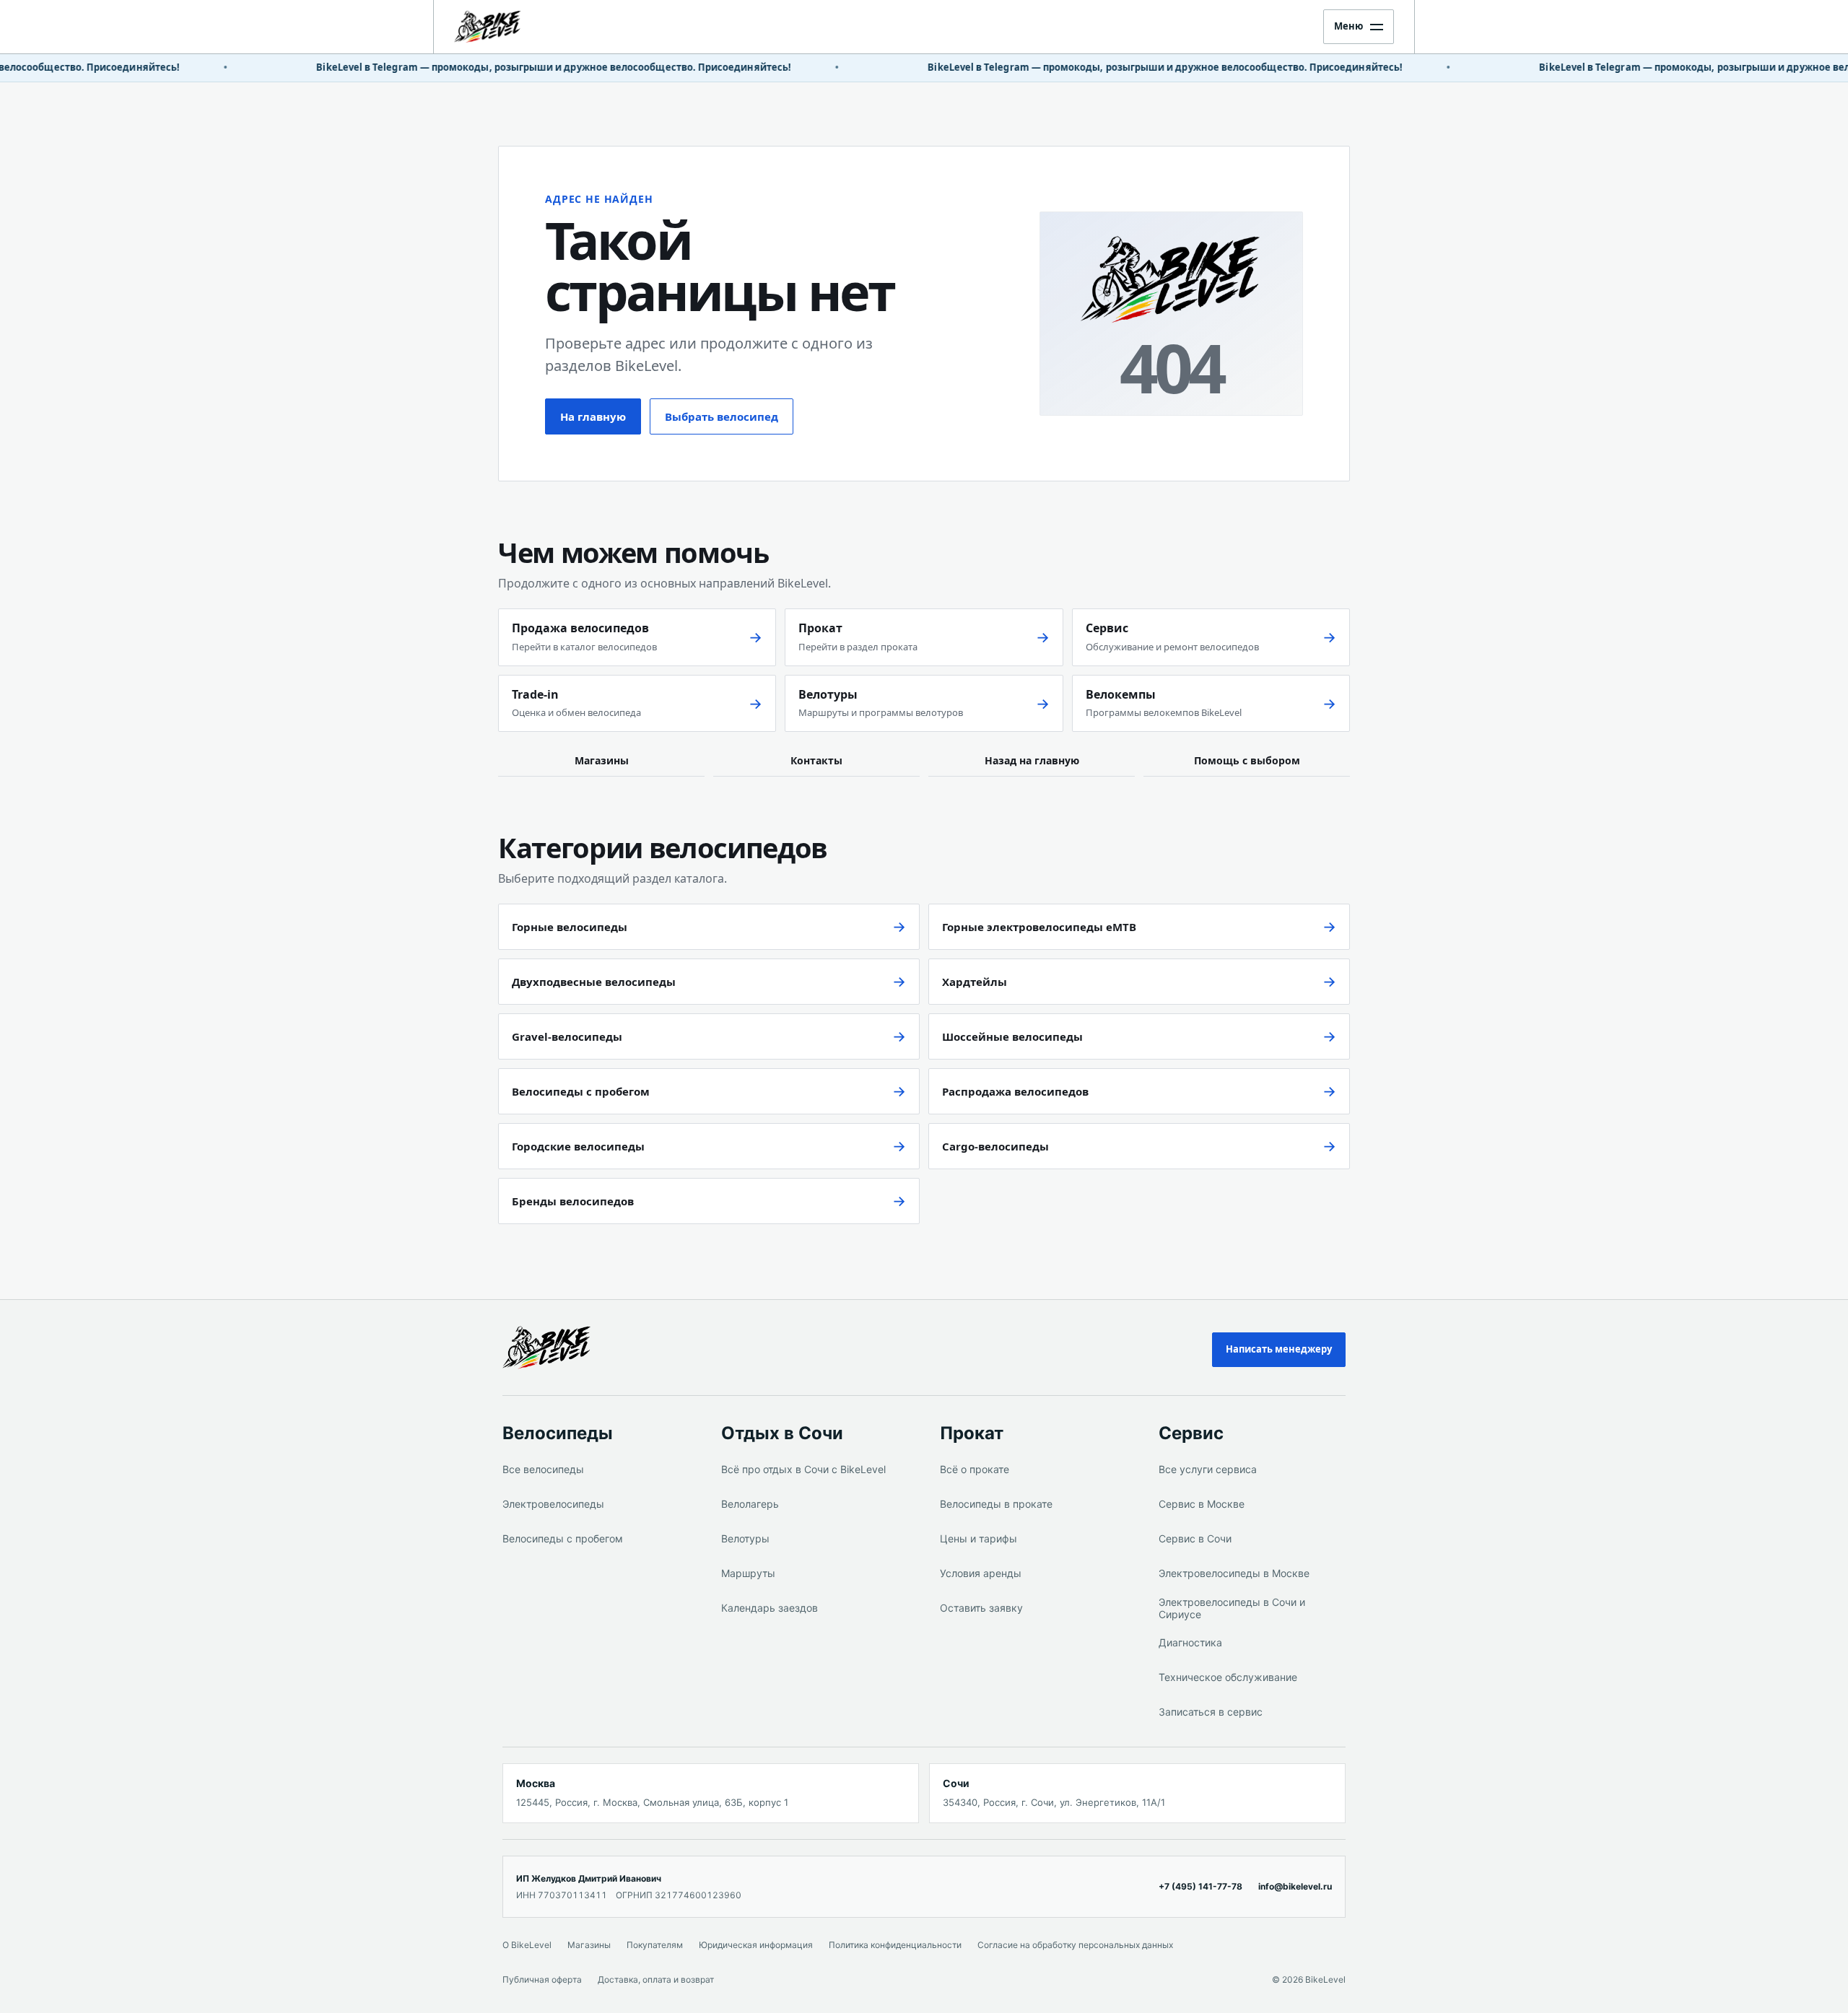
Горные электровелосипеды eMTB (1039, 927)
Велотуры (745, 1538)
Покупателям (655, 1945)
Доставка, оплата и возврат (656, 1979)
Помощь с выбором (1247, 760)
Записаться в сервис (1211, 1712)
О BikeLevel (527, 1945)
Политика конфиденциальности (895, 1945)
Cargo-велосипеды (995, 1146)
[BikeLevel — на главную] (515, 27)
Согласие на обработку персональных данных (1075, 1945)
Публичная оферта (542, 1979)
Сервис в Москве (1202, 1504)
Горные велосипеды (570, 927)
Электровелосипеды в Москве (1234, 1573)
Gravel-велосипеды (567, 1036)
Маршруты (748, 1573)
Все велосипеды (543, 1469)
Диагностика (1190, 1642)
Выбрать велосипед (722, 416)
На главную (593, 416)
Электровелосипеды (553, 1504)
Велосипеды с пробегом (581, 1091)
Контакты (816, 760)
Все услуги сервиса (1208, 1469)
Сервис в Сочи (1195, 1538)
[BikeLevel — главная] (573, 1348)
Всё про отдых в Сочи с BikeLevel (803, 1469)
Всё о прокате (975, 1469)
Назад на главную (1032, 760)
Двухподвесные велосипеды (594, 982)
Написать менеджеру (1279, 1349)
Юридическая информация (756, 1945)
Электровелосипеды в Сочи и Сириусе (1232, 1608)
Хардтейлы (975, 982)
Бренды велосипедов (573, 1201)
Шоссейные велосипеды (1012, 1036)
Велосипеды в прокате (996, 1504)
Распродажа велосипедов (1015, 1091)
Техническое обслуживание (1228, 1677)
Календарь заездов (770, 1608)
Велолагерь (750, 1504)
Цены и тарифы (979, 1538)
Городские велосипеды (578, 1146)
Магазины (602, 760)
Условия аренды (981, 1573)
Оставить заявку (981, 1608)
